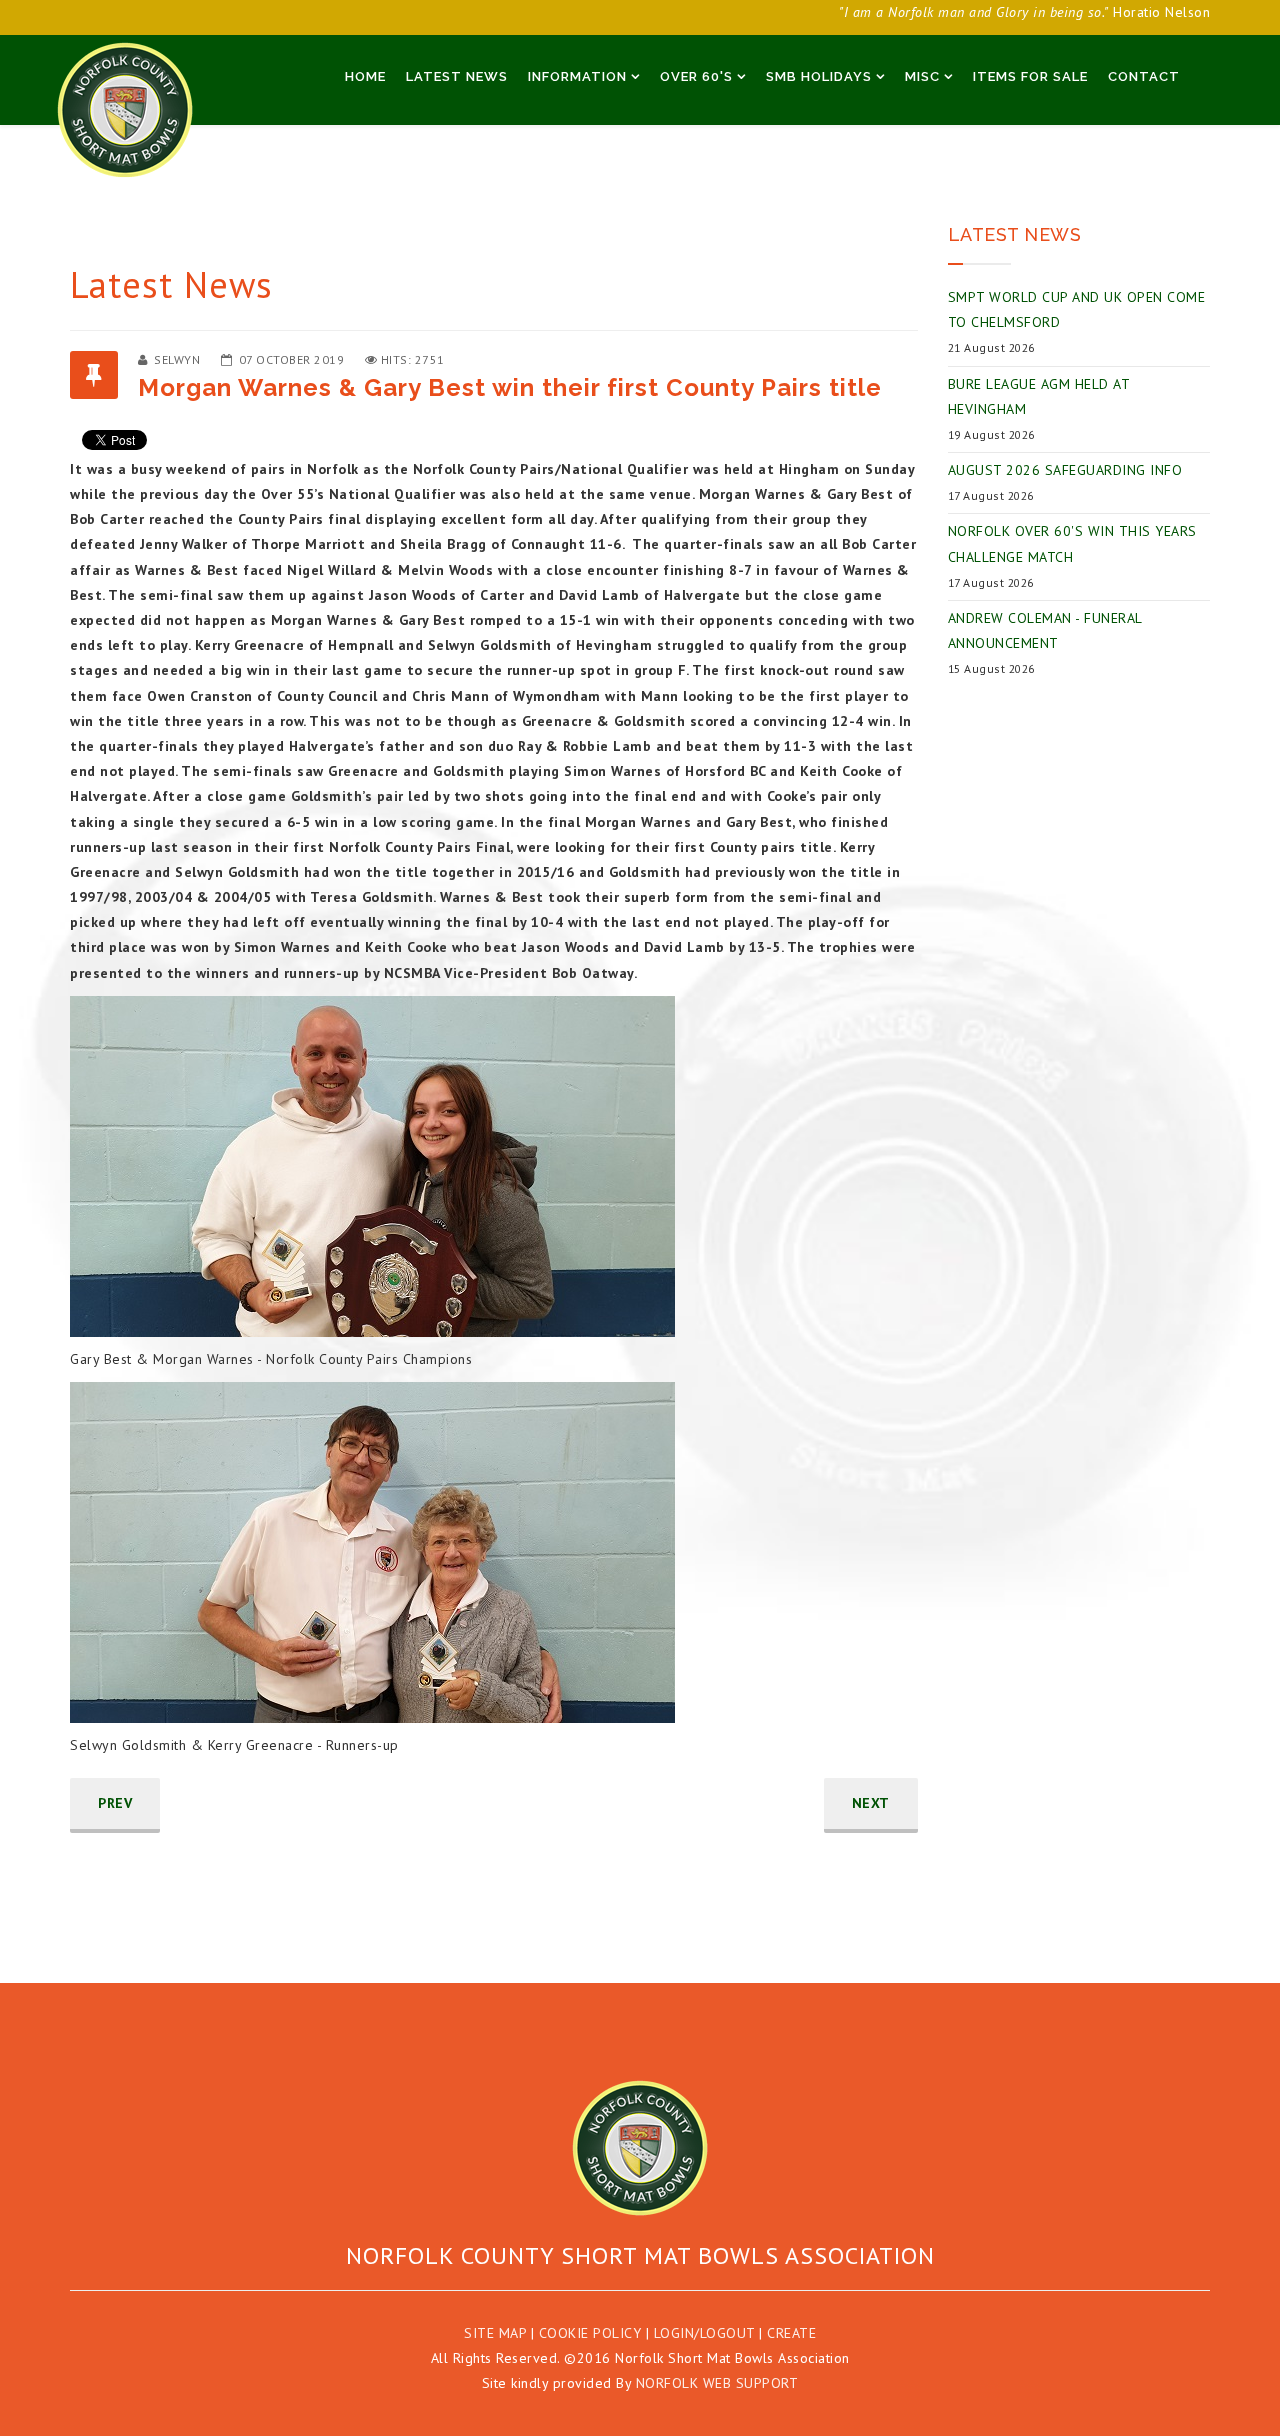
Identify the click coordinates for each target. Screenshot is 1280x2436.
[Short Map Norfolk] (640, 2148)
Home (365, 76)
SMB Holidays (819, 76)
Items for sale (1030, 76)
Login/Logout (704, 2333)
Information (577, 76)
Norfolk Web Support (717, 2383)
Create (791, 2333)
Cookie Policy (590, 2333)
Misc (922, 76)
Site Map (495, 2333)
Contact (1144, 76)
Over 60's (696, 76)
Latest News (457, 76)
